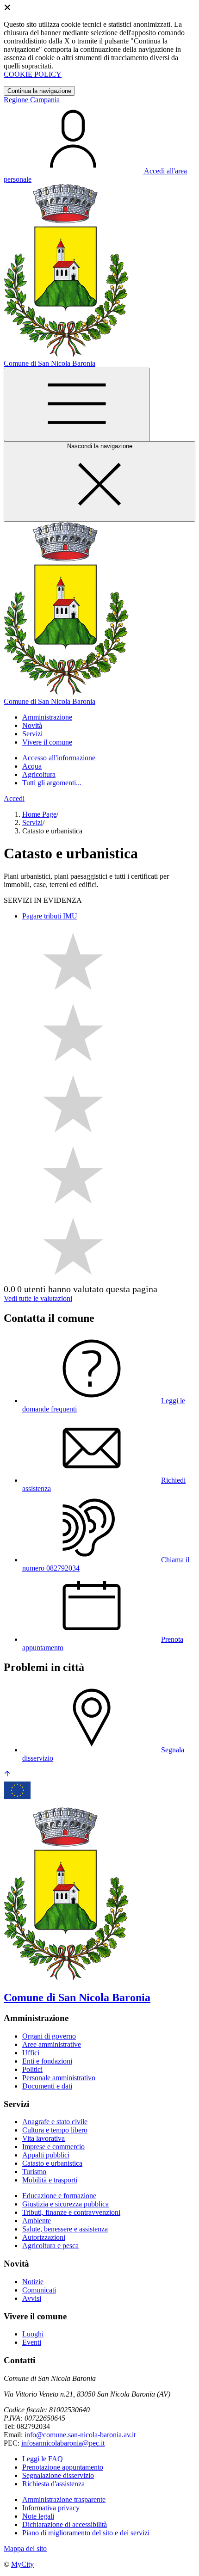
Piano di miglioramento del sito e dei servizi (86, 2533)
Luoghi (33, 2334)
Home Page (39, 814)
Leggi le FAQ (43, 2459)
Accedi (14, 798)
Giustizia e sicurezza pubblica (65, 2204)
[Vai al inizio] (7, 1775)
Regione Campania (32, 100)
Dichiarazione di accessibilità (65, 2524)
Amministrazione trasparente (64, 2499)
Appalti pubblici (46, 2155)
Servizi (32, 823)
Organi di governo (49, 2036)
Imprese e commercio (53, 2147)
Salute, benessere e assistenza (65, 2229)
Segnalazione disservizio (58, 2475)
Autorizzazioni (44, 2237)
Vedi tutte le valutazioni (38, 1298)
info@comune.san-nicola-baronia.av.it (80, 2435)
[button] (47, 717)
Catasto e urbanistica (52, 2163)
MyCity (22, 2564)
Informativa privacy (51, 2508)
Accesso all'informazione (59, 758)
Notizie (33, 2282)
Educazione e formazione (59, 2196)
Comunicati (39, 2290)
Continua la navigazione (39, 91)
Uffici (31, 2053)
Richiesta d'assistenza (53, 2484)
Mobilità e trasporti (50, 2180)
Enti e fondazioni (47, 2061)
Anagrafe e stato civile (55, 2122)
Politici (32, 2069)
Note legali (38, 2516)
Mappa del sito (25, 2548)
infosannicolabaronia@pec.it (63, 2443)
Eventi (32, 2342)
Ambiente (37, 2221)
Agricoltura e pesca (50, 2246)
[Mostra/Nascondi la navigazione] (77, 404)
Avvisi (32, 2298)
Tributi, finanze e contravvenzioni (71, 2212)
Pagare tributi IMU (50, 916)
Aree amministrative (52, 2044)
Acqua (32, 766)
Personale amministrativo (59, 2078)
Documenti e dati (47, 2086)
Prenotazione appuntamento (63, 2467)
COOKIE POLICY (33, 74)
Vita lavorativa (44, 2138)
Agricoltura (39, 774)
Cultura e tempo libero (55, 2130)
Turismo (34, 2172)
